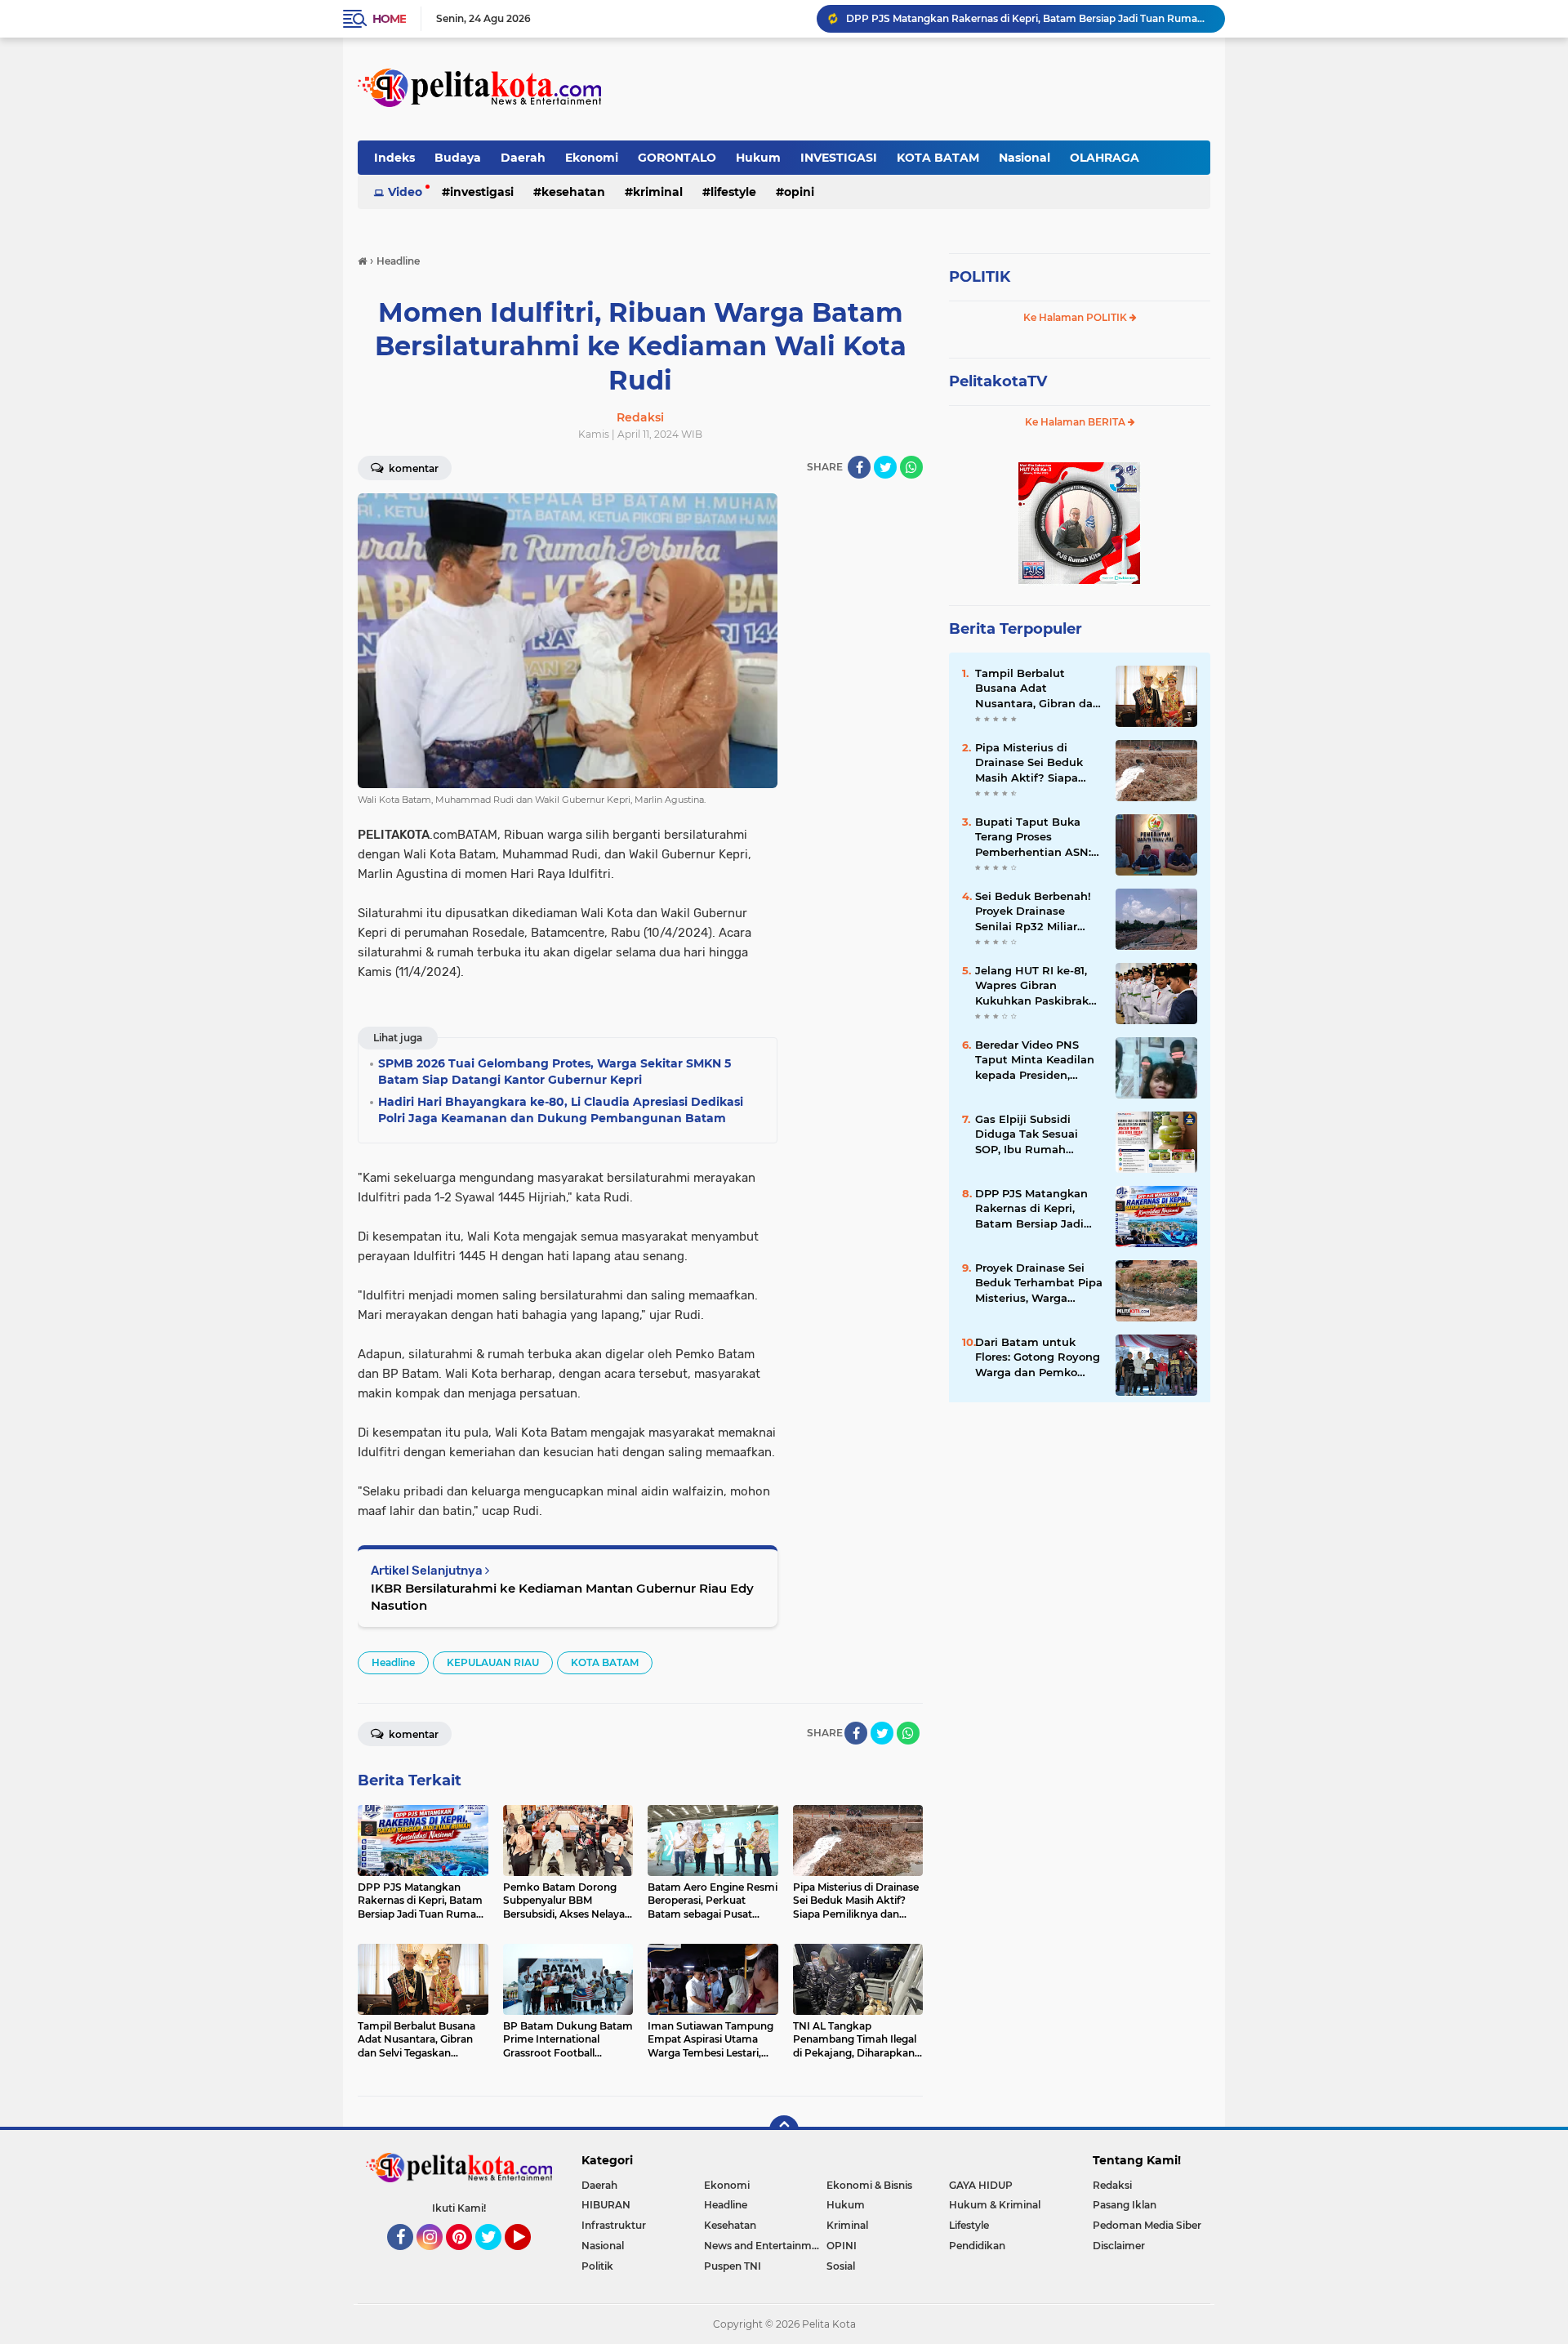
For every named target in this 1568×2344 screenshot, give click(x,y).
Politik (597, 2266)
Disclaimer (1119, 2246)
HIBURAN (606, 2205)
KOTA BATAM (938, 158)
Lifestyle (733, 192)
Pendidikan (977, 2246)
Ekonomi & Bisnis (869, 2185)
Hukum (758, 158)
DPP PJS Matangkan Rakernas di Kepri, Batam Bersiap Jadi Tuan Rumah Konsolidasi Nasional (1032, 1209)
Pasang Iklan (1125, 2205)
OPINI (799, 192)
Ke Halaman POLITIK (1076, 317)
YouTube (529, 2257)
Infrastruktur (614, 2225)
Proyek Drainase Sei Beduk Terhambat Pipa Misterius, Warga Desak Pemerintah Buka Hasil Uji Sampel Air (1039, 1283)
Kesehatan (573, 192)
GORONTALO (677, 158)
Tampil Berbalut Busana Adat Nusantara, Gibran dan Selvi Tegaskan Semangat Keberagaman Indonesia (1038, 688)
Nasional (1025, 158)
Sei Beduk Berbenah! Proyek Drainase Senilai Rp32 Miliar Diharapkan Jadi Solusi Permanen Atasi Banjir (1038, 911)
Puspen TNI (733, 2266)
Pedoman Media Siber (1147, 2225)
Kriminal (658, 192)
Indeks (394, 158)
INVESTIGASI (839, 158)
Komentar (412, 468)
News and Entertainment (765, 2246)
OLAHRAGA (1105, 158)
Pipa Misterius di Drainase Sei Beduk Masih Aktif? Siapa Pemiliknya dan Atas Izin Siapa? (1033, 763)
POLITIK (980, 277)
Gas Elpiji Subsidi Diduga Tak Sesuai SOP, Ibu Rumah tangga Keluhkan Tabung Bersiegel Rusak (1027, 1134)
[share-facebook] (859, 467)
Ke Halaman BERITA (1076, 422)
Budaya (458, 158)
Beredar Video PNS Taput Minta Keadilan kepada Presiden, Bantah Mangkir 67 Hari (1035, 1060)
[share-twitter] (885, 467)
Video (405, 192)
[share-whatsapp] (911, 467)
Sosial (841, 2266)
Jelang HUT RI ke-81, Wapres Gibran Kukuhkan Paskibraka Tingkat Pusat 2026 (1035, 986)
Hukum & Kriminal (995, 2205)
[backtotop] (784, 2130)
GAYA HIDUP (981, 2185)
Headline (393, 1662)
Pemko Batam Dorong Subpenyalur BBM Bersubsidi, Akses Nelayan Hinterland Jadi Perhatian (1028, 18)
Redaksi (1112, 2185)
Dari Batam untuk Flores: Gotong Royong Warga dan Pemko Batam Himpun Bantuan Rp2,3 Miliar (1038, 1357)
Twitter (496, 2257)
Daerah (523, 158)
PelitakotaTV (998, 381)
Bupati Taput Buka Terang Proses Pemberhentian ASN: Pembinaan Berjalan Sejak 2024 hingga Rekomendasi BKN (1033, 837)
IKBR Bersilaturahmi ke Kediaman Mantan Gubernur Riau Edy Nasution (562, 1597)
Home (389, 19)
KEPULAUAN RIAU (493, 1662)
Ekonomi (592, 158)
